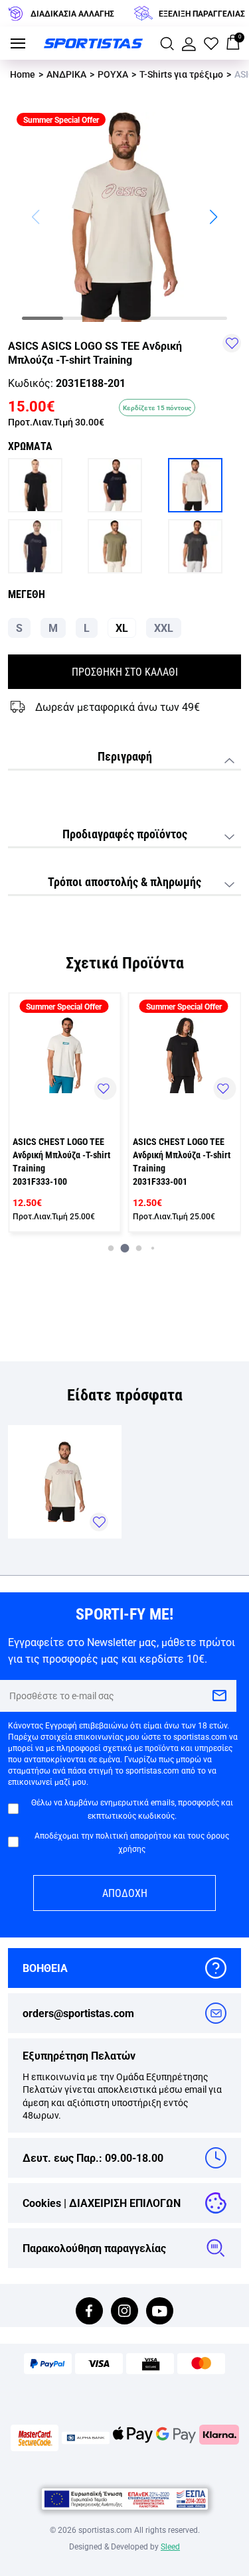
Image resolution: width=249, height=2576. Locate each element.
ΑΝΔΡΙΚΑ (66, 74)
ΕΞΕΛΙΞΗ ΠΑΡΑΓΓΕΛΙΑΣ (202, 13)
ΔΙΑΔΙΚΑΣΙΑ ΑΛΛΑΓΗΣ (72, 13)
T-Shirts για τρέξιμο (181, 74)
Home (23, 74)
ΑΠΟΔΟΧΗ (125, 1893)
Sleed (170, 2546)
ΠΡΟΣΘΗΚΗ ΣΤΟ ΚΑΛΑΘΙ (125, 671)
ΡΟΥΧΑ (113, 74)
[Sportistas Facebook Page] (89, 2312)
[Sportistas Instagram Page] (124, 2312)
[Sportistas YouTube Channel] (160, 2312)
